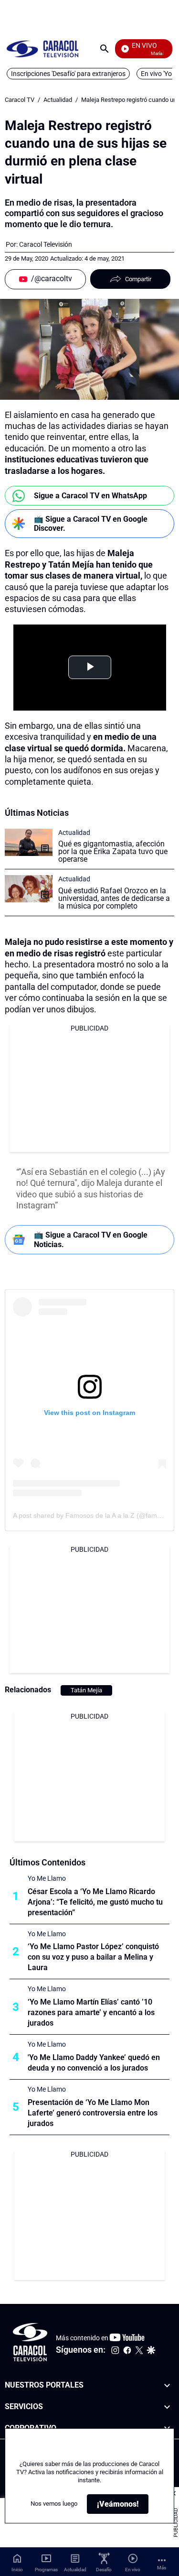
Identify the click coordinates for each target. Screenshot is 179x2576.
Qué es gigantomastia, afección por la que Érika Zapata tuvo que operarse (113, 851)
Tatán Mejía (86, 1690)
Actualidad (58, 100)
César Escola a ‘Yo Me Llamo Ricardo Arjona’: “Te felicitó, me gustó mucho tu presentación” (95, 1902)
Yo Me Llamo (47, 1878)
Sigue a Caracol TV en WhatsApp (90, 496)
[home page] (42, 49)
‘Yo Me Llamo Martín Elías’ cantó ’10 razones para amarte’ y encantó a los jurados (91, 2012)
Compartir (138, 279)
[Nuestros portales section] (167, 2385)
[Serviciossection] (167, 2406)
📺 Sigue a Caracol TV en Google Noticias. (91, 1239)
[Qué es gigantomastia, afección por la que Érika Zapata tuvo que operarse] (29, 842)
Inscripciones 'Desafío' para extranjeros (68, 74)
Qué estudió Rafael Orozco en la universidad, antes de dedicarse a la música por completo (114, 898)
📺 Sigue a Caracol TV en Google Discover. (91, 524)
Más (162, 2568)
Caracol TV (20, 100)
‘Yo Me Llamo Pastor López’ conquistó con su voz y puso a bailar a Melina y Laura (93, 1957)
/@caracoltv (52, 279)
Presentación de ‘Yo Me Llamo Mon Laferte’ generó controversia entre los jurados (93, 2113)
